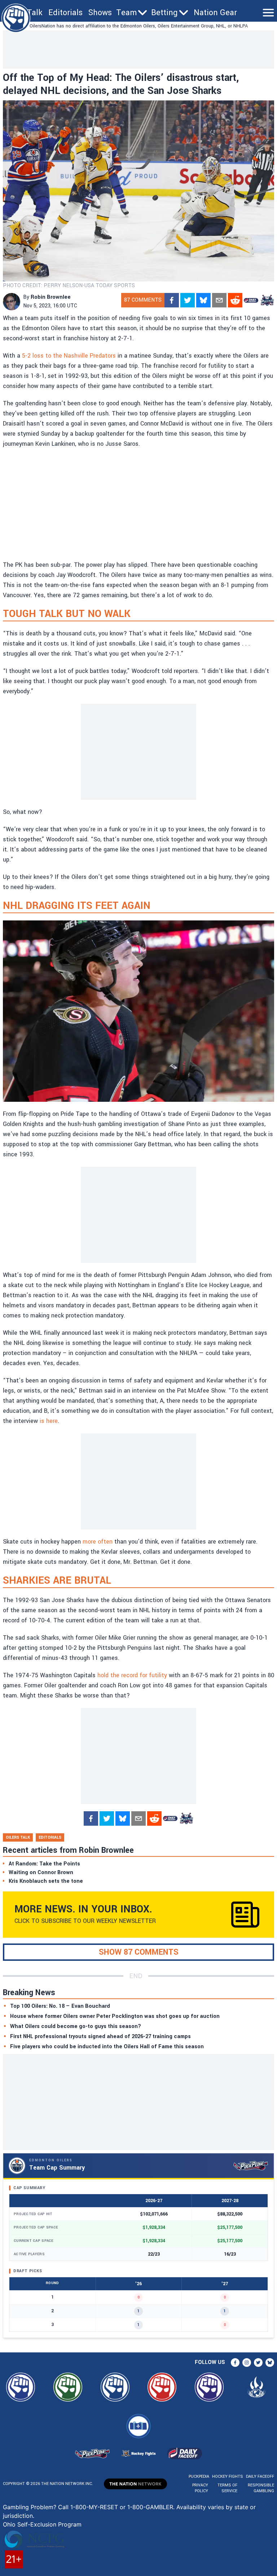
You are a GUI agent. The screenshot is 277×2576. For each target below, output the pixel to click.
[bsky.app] (203, 300)
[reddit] (235, 300)
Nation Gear (215, 13)
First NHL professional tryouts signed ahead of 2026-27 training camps (100, 2036)
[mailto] (219, 300)
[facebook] (172, 300)
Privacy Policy (200, 2488)
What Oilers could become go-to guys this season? (76, 2026)
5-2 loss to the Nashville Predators (69, 356)
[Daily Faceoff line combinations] (251, 300)
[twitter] (188, 300)
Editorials (65, 13)
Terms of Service (227, 2488)
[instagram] (247, 2363)
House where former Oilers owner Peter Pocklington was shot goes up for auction (115, 2016)
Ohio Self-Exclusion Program (42, 2524)
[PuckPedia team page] (267, 300)
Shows (100, 13)
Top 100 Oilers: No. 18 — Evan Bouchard (60, 2006)
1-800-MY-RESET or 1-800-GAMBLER (122, 2507)
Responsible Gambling (261, 2488)
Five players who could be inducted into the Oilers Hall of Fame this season (107, 2047)
